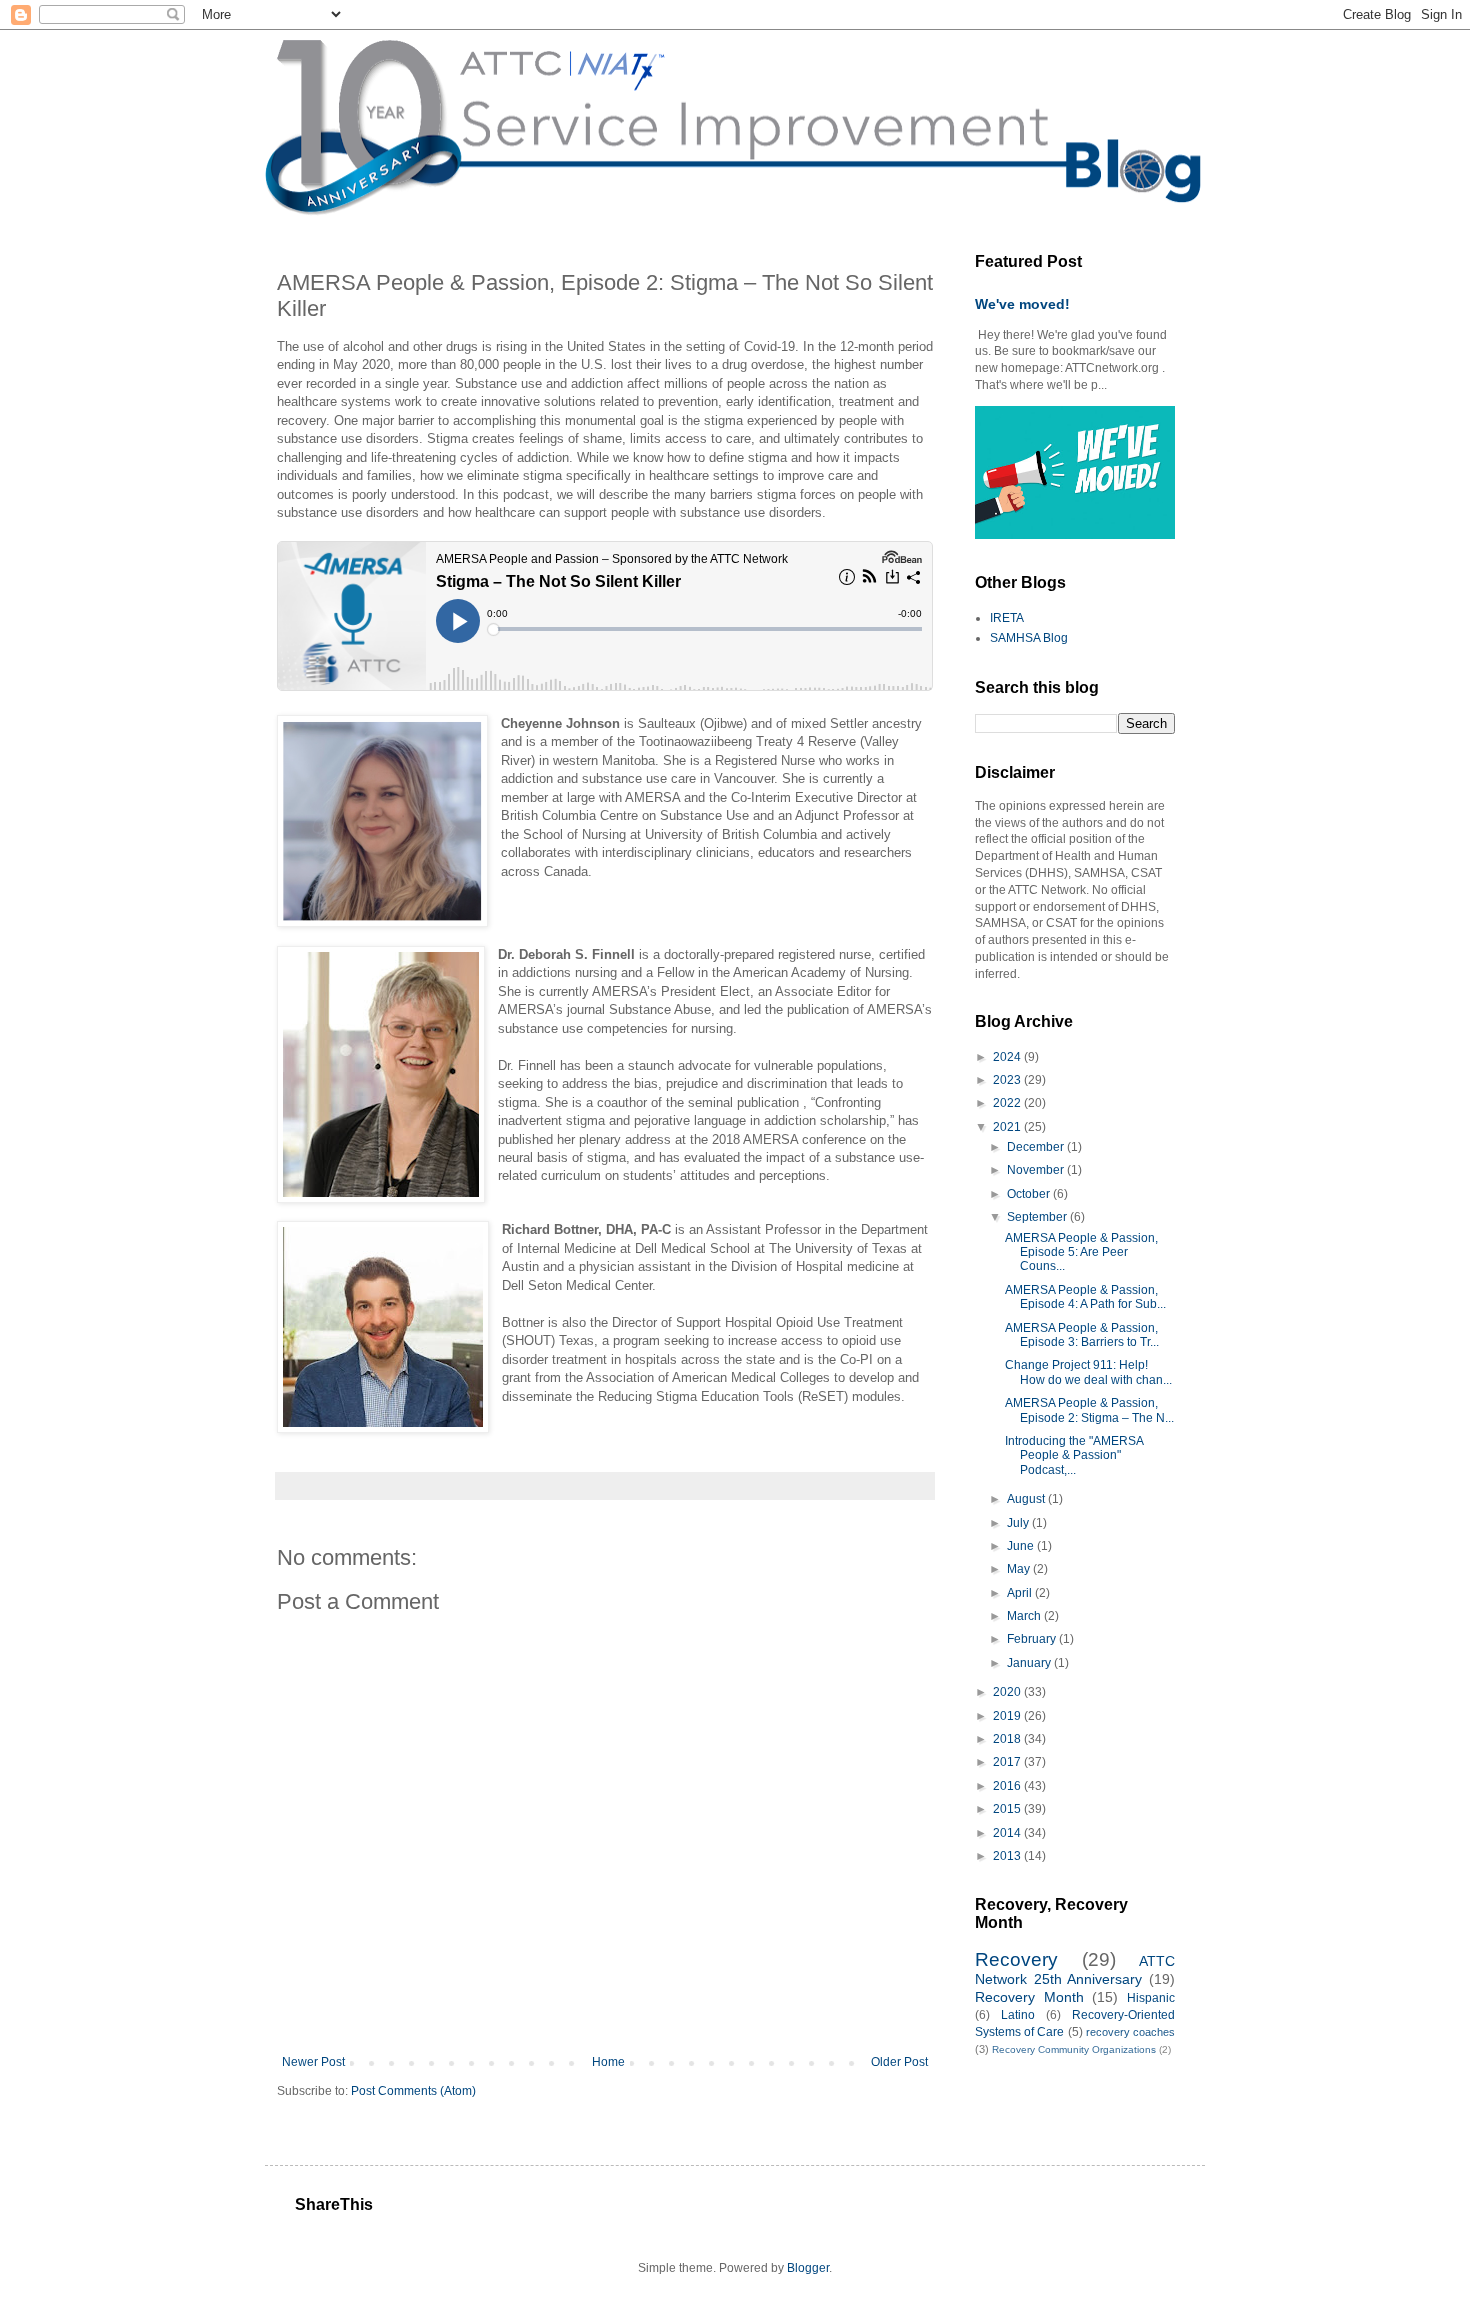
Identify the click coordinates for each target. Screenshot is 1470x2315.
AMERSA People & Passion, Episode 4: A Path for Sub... (1085, 1297)
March (1025, 1616)
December (1037, 1147)
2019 (1008, 1716)
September (1038, 1217)
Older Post (899, 2062)
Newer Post (313, 2062)
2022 (1008, 1103)
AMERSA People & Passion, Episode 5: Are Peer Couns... (1081, 1252)
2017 (1008, 1762)
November (1037, 1170)
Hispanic (1151, 1998)
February (1033, 1639)
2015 (1008, 1809)
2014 (1008, 1833)
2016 (1008, 1786)
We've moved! (1022, 304)
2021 (1008, 1127)
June (1022, 1546)
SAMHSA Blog (1029, 638)
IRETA (1007, 618)
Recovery (1016, 1959)
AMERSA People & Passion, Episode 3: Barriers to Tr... (1082, 1335)
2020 (1008, 1692)
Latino (1018, 2015)
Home (608, 2062)
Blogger (808, 2268)
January (1030, 1663)
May (1020, 1569)
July (1019, 1523)
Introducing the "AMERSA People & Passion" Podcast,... (1074, 1455)
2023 (1008, 1080)
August (1027, 1499)
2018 (1008, 1739)
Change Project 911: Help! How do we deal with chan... (1088, 1372)
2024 (1008, 1057)
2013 (1008, 1856)
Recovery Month (1029, 1997)
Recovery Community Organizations (1074, 2049)
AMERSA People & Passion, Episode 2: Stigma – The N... (1089, 1410)
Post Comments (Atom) (413, 2091)
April (1021, 1593)
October (1030, 1194)
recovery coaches (1130, 2032)
